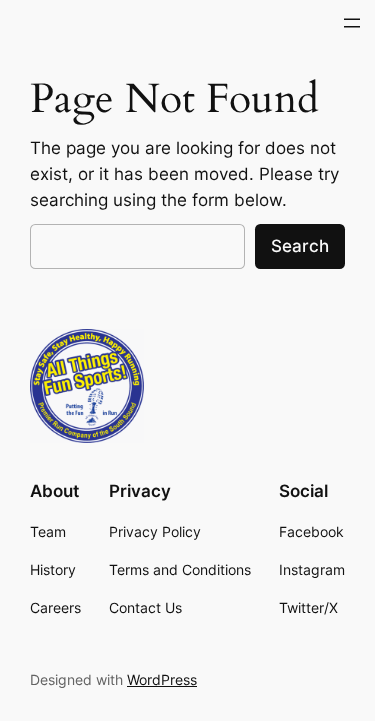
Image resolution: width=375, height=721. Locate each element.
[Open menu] (352, 23)
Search (300, 246)
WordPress (162, 679)
